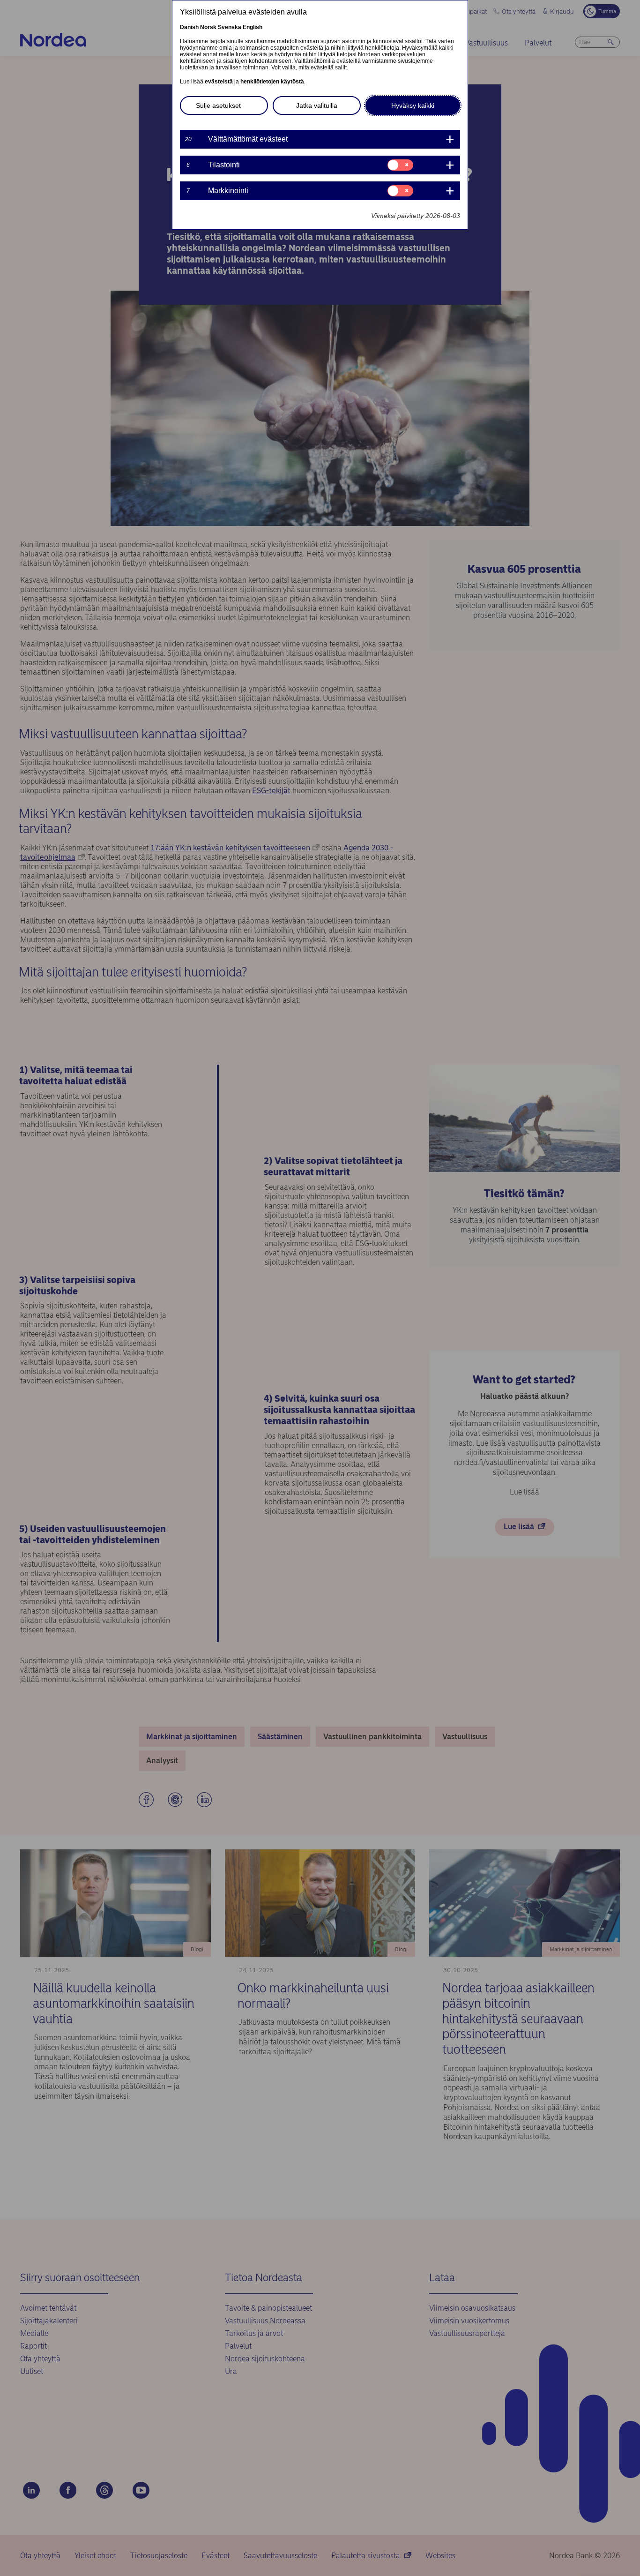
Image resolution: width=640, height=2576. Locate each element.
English (253, 27)
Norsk (208, 27)
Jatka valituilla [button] (317, 105)
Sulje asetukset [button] (218, 105)
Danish (189, 27)
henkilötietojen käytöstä (272, 82)
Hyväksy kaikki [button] (413, 105)
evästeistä (219, 82)
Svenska (230, 27)
